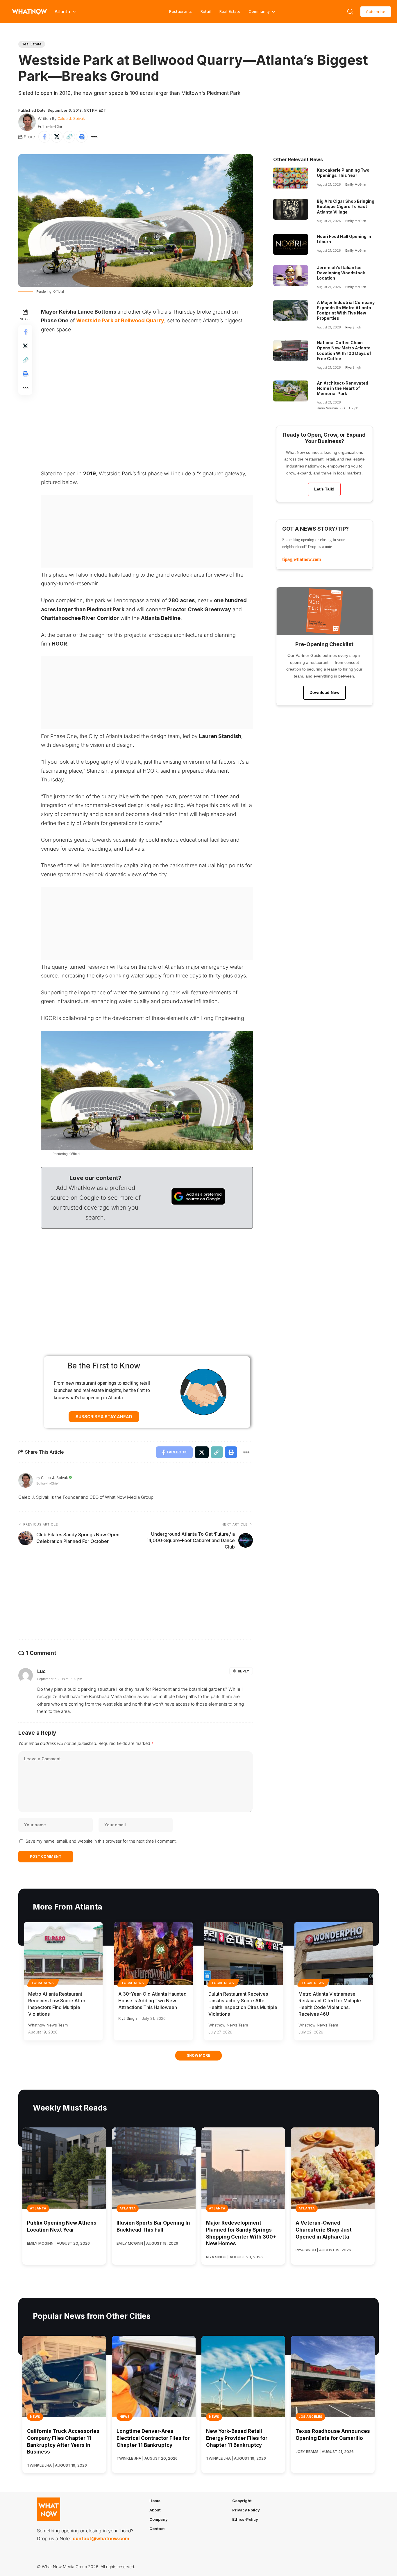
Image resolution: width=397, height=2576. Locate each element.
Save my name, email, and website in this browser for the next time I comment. (101, 1841)
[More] (94, 137)
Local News (43, 1983)
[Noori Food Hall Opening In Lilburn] (291, 244)
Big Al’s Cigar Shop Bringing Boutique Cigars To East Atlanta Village (346, 206)
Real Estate (230, 11)
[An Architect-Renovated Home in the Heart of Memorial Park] (291, 391)
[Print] (82, 137)
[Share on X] (57, 137)
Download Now (324, 692)
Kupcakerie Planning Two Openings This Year (343, 173)
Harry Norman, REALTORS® (337, 408)
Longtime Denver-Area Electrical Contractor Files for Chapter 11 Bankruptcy (153, 2438)
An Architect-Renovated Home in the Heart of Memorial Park (343, 388)
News (35, 2417)
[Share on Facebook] (44, 137)
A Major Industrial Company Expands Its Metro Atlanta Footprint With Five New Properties (346, 310)
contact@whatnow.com (101, 2539)
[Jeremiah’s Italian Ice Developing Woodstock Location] (291, 275)
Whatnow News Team (48, 2025)
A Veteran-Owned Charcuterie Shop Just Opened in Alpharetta (324, 2230)
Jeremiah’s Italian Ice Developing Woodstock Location (341, 273)
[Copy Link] (69, 137)
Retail (206, 11)
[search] (350, 12)
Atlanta (38, 2208)
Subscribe (376, 12)
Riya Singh (353, 327)
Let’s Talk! (324, 489)
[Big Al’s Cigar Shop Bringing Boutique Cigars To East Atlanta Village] (291, 209)
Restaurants (180, 11)
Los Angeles (310, 2417)
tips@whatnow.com (302, 559)
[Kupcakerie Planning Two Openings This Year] (291, 178)
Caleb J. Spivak (71, 118)
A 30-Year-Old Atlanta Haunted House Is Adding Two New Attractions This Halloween (152, 2001)
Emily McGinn (356, 184)
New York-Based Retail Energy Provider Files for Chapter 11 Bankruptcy (237, 2438)
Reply (243, 1671)
